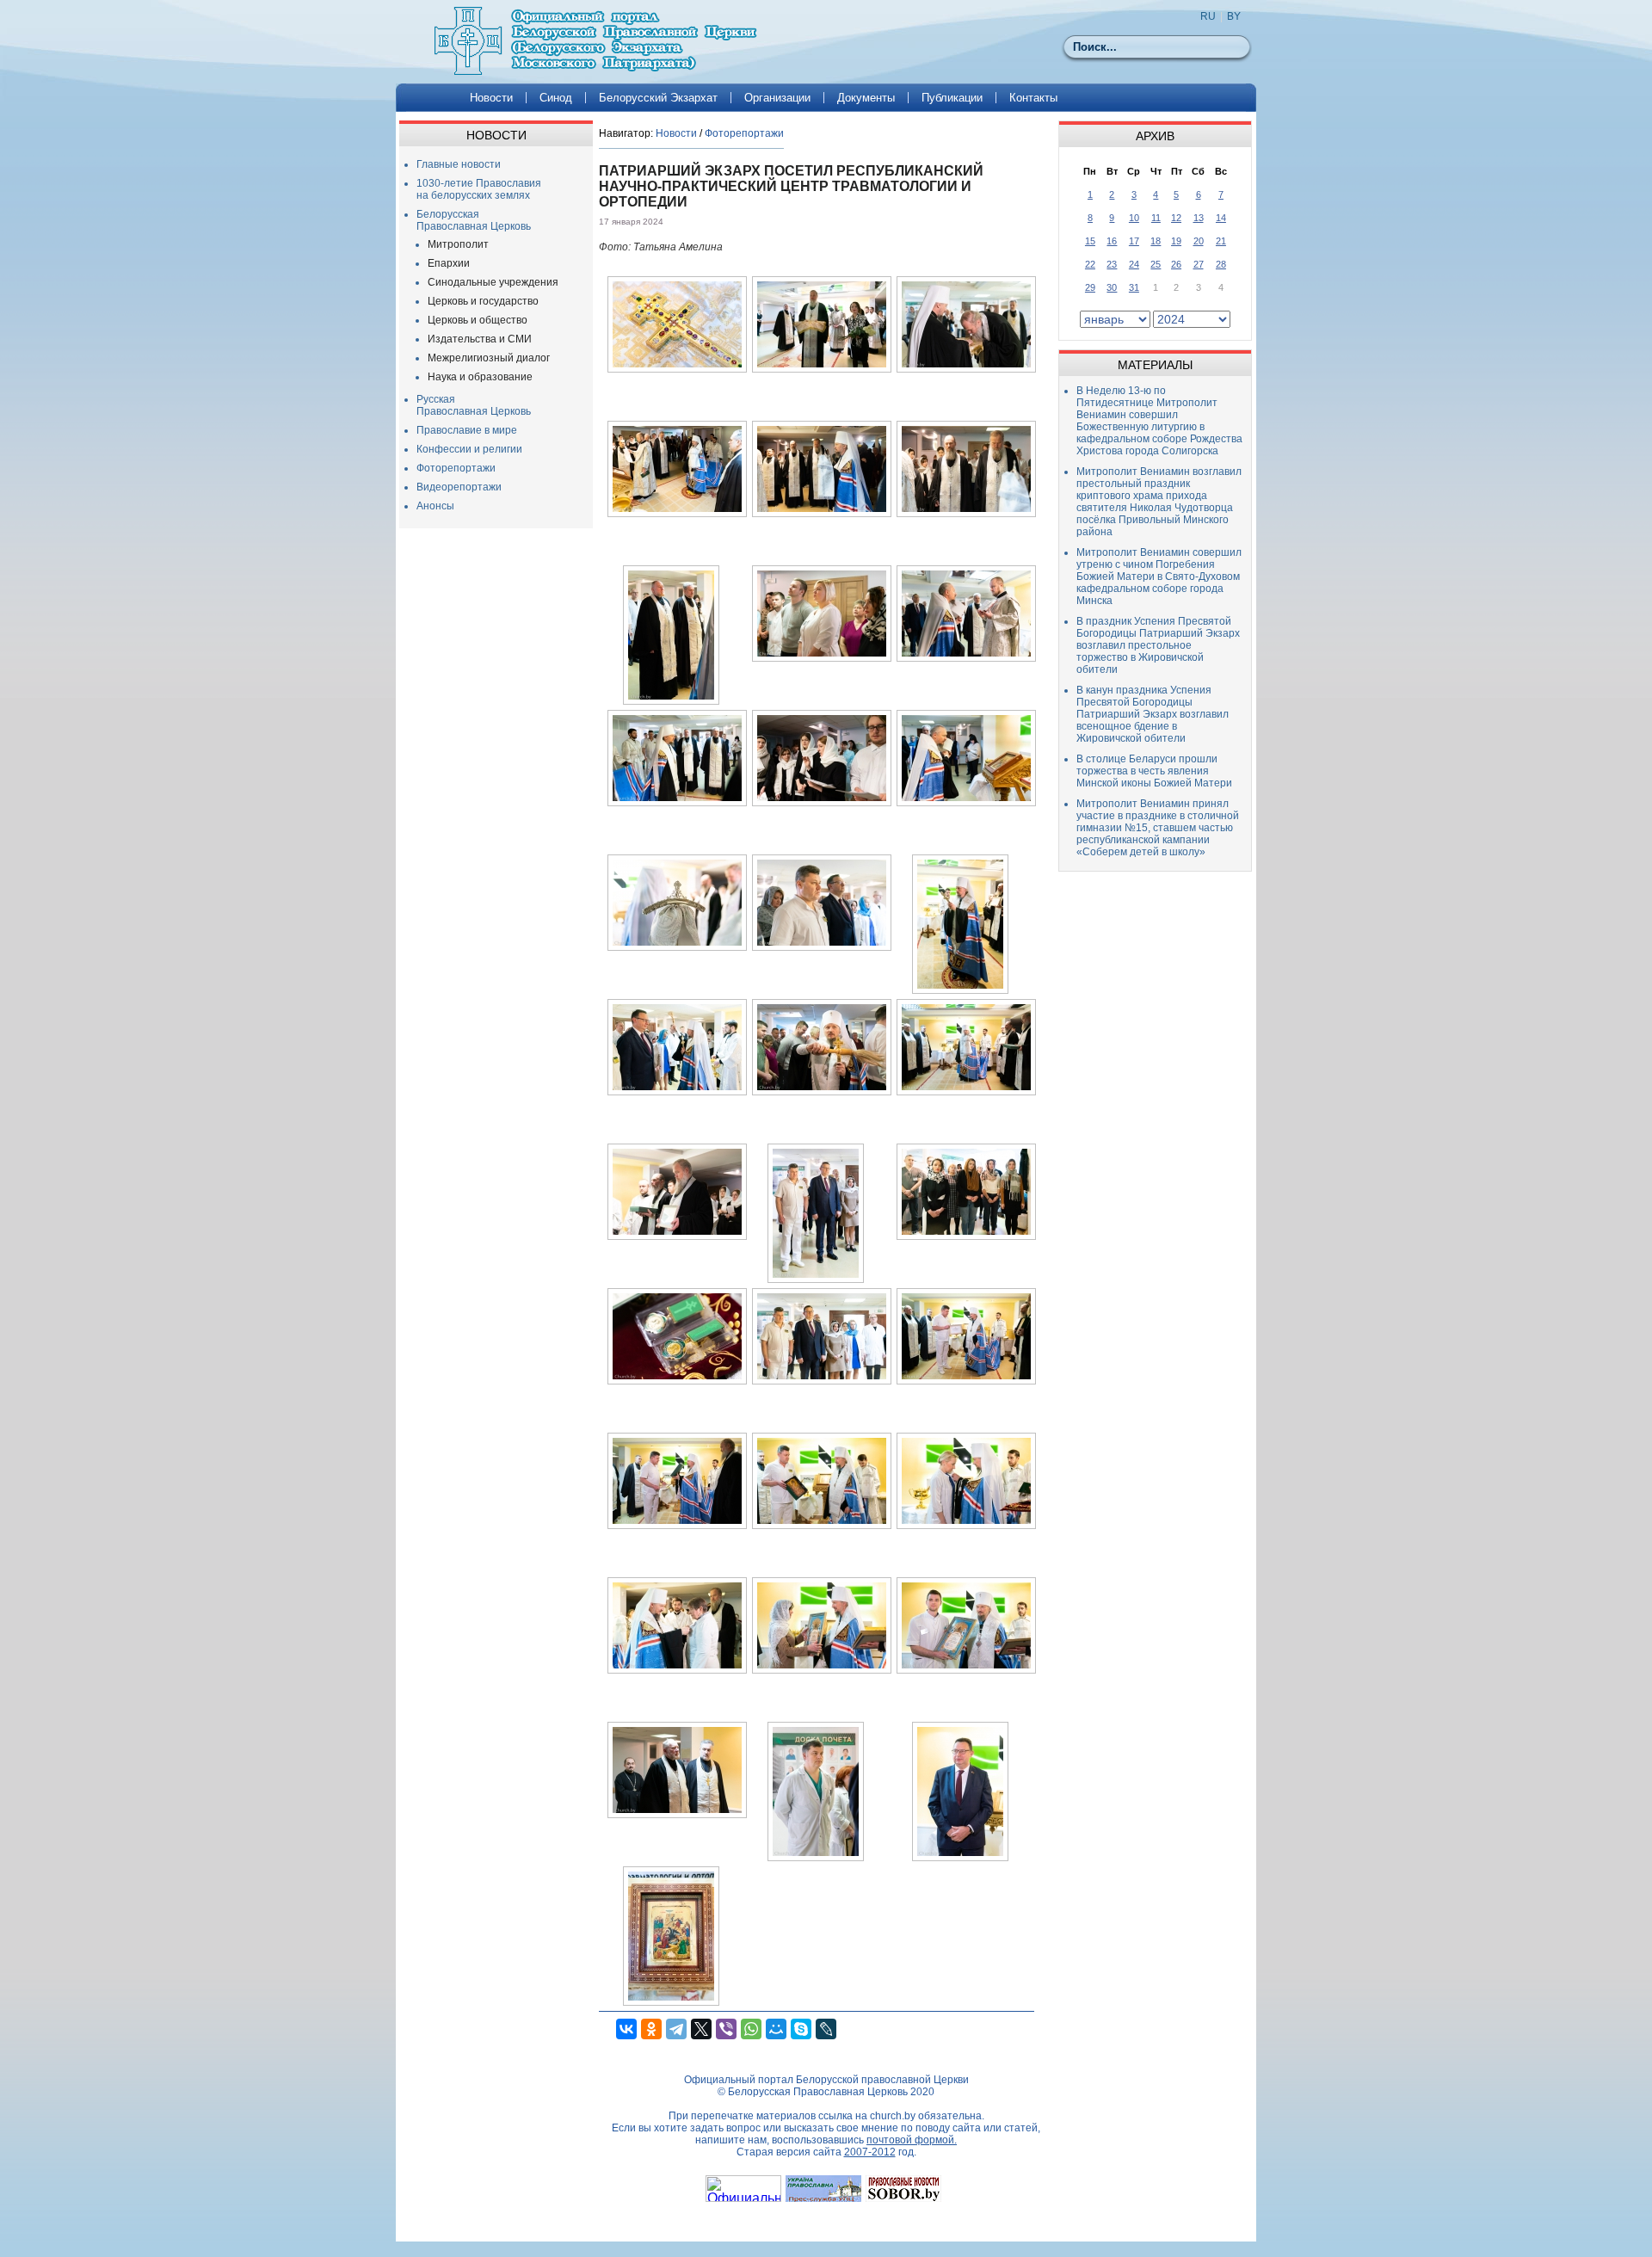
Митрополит (458, 244)
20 (1199, 241)
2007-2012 (870, 2152)
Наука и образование (480, 377)
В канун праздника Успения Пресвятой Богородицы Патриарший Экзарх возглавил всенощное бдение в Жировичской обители (1153, 714)
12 (1176, 218)
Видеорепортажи (459, 487)
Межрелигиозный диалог (489, 358)
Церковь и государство (483, 301)
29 (1090, 287)
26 (1176, 264)
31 (1134, 287)
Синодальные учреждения (493, 282)
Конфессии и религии (469, 449)
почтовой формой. (912, 2140)
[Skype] (801, 2029)
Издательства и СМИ (480, 339)
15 (1090, 241)
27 (1199, 264)
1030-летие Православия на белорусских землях (479, 189)
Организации (777, 98)
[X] (701, 2029)
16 (1112, 241)
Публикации (952, 98)
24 (1134, 264)
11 (1156, 218)
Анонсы (435, 506)
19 (1176, 241)
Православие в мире (467, 430)
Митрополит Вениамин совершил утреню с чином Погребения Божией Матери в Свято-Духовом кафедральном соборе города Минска (1159, 577)
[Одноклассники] (651, 2029)
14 (1221, 218)
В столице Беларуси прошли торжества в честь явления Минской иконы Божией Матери (1154, 771)
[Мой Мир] (776, 2029)
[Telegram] (676, 2029)
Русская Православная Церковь (474, 405)
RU (1208, 16)
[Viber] (726, 2029)
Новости (491, 98)
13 (1199, 218)
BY (1234, 16)
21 (1221, 241)
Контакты (1033, 98)
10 (1134, 218)
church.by (893, 2116)
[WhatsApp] (751, 2029)
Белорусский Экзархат (658, 98)
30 (1112, 287)
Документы (866, 98)
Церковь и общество (478, 320)
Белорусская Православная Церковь (474, 220)
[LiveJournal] (826, 2029)
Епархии (449, 263)
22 (1090, 264)
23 (1112, 264)
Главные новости (459, 164)
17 (1134, 241)
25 (1156, 264)
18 (1156, 241)
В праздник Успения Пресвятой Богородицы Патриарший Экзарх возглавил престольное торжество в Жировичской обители (1158, 645)
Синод (556, 98)
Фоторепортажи (456, 468)
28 (1221, 264)
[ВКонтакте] (626, 2029)
